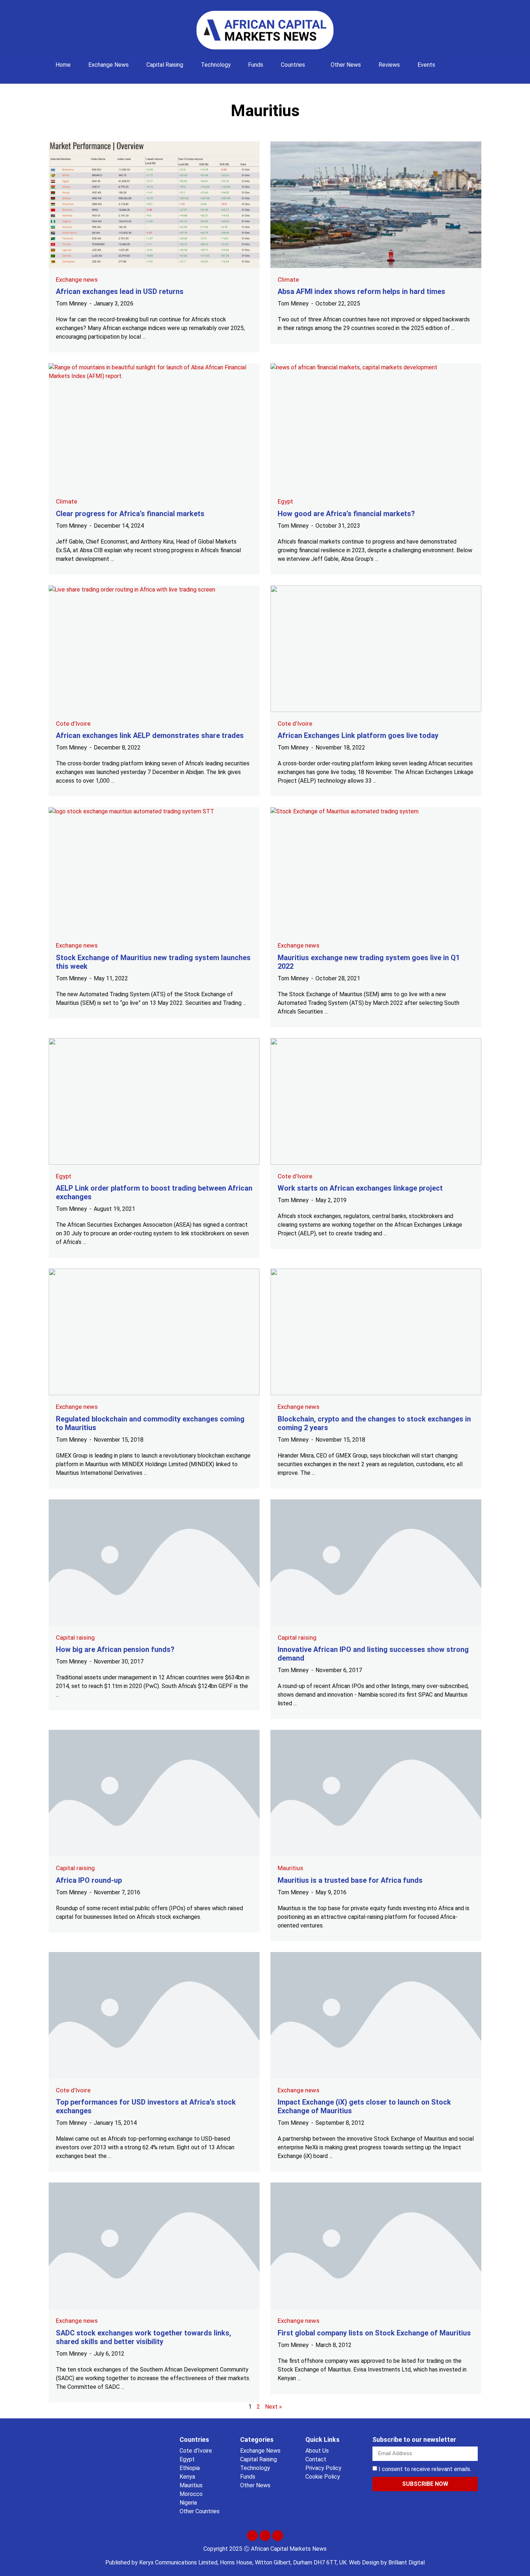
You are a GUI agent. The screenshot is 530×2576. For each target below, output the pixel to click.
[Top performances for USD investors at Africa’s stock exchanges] (154, 2015)
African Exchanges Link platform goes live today (358, 735)
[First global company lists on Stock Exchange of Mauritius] (376, 2246)
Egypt (285, 501)
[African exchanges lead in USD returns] (154, 205)
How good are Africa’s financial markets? (346, 514)
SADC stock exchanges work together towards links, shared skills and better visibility (143, 2337)
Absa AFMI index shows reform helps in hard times (361, 291)
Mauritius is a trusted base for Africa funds (350, 1880)
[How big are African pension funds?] (154, 1563)
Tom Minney (71, 304)
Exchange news (109, 65)
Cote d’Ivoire (73, 724)
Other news (346, 65)
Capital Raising (165, 65)
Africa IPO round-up (89, 1880)
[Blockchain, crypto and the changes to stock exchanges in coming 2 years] (376, 1332)
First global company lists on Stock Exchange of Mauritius (374, 2333)
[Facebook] (265, 2536)
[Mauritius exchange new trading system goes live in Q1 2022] (376, 871)
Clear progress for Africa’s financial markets (130, 514)
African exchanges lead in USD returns (120, 291)
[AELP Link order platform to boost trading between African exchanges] (154, 1101)
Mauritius (290, 1868)
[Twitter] (252, 2536)
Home (63, 65)
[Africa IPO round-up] (154, 1793)
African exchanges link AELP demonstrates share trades (150, 735)
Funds (256, 65)
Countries (293, 65)
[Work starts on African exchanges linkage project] (376, 1101)
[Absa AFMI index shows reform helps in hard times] (376, 205)
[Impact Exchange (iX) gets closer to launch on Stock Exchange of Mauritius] (376, 2015)
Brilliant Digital (407, 2562)
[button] (454, 61)
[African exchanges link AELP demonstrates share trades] (154, 649)
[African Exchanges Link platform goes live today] (376, 649)
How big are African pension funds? (115, 1649)
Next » (273, 2407)
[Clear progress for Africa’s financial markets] (154, 427)
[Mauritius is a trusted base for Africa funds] (376, 1793)
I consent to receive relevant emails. (425, 2469)
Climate (288, 280)
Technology (216, 65)
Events (426, 65)
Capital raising (75, 1638)
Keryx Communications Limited (178, 2562)
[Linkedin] (278, 2536)
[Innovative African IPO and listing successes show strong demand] (376, 1563)
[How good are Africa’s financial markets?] (376, 427)
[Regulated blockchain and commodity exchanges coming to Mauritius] (154, 1332)
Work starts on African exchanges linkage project (360, 1188)
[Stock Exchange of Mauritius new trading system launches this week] (154, 871)
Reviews (389, 65)
